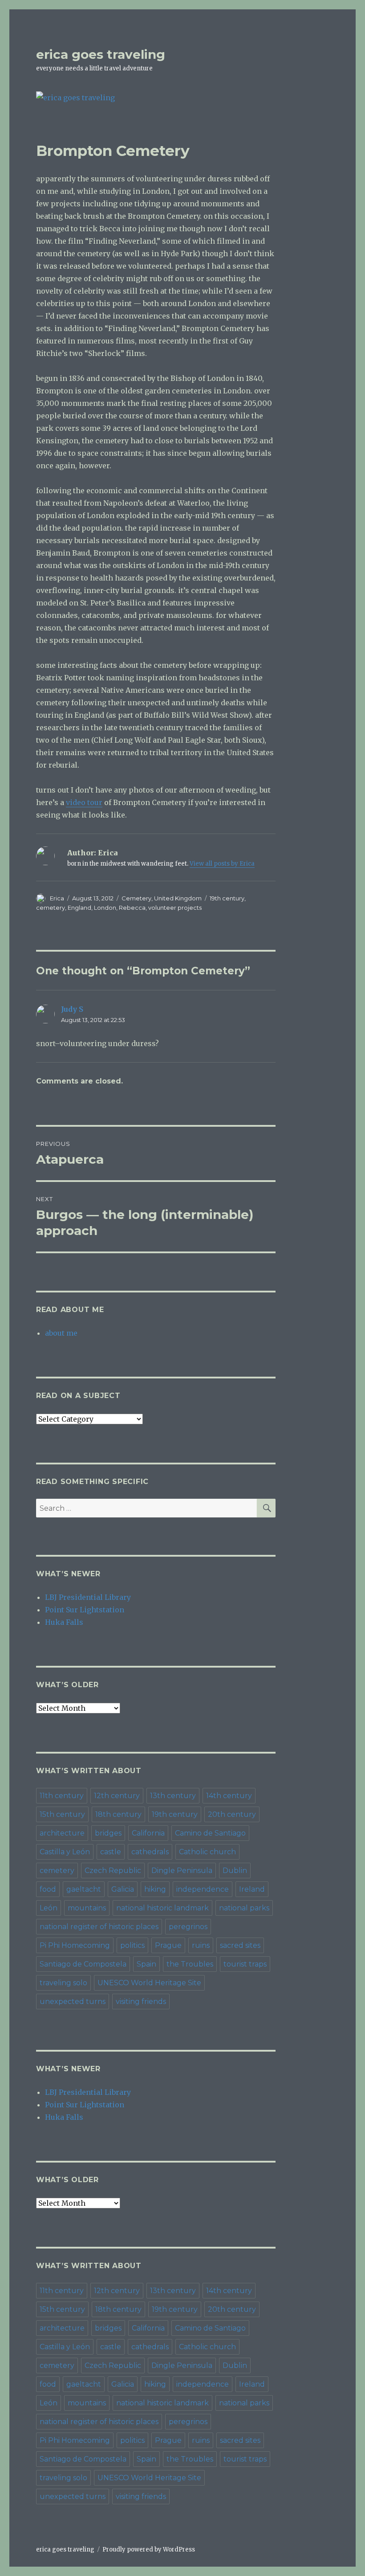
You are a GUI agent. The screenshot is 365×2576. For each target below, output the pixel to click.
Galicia (123, 1889)
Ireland (252, 1889)
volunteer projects (175, 908)
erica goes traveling (101, 54)
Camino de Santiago (210, 1833)
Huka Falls (64, 1622)
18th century (118, 1814)
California (148, 1833)
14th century (229, 1796)
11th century (62, 1796)
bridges (108, 1833)
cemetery (51, 908)
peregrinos (188, 1927)
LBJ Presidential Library (88, 1597)
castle (111, 1852)
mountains (87, 1908)
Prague (168, 1945)
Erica (57, 898)
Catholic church (207, 1852)
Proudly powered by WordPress (149, 2549)
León (49, 1908)
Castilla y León (65, 1852)
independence (203, 1889)
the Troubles (190, 1964)
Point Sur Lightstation (85, 1610)
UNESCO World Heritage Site (149, 1983)
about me (61, 1333)
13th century (173, 1796)
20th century (232, 1814)
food (48, 1889)
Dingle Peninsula (182, 1871)
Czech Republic (113, 1871)
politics (132, 1945)
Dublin (235, 1871)
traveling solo (63, 1983)
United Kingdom (178, 898)
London (105, 908)
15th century (62, 1814)
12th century (117, 1796)
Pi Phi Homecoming (75, 1945)
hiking (155, 1889)
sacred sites (240, 1945)
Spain (146, 1964)
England (79, 908)
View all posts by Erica (222, 864)
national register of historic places (99, 1927)
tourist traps (245, 1964)
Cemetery (136, 898)
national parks (244, 1908)
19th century (227, 898)
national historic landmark (162, 1908)
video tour (84, 802)
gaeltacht (84, 1889)
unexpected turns (73, 2002)
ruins (201, 1945)
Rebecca (132, 908)
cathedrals (150, 1852)
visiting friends (141, 2002)
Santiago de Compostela (83, 1964)
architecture (62, 1833)
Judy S (72, 1009)
